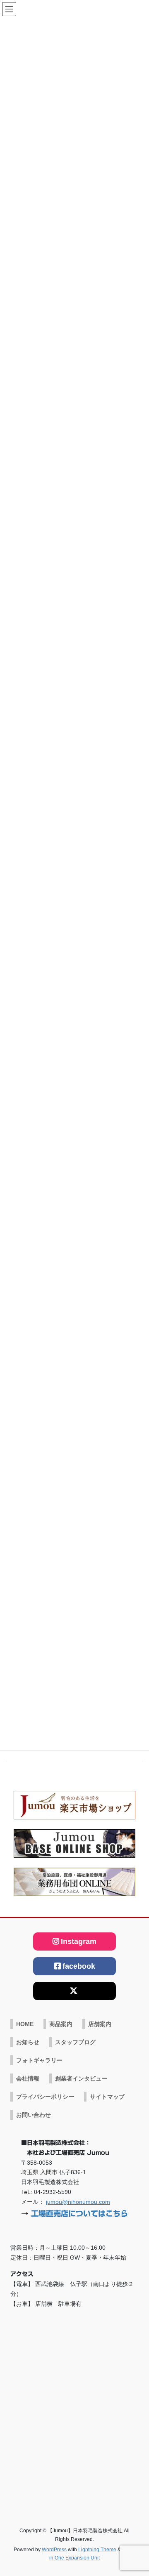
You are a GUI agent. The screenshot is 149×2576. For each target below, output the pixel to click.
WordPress (54, 2550)
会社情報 (28, 2078)
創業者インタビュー (81, 2078)
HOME (25, 2024)
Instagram (79, 1941)
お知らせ (28, 2042)
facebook (79, 1966)
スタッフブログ (75, 2042)
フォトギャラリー (39, 2060)
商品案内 (61, 2024)
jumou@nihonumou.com (78, 2202)
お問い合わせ (34, 2115)
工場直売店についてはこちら (79, 2213)
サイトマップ (107, 2097)
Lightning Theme (97, 2550)
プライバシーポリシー (45, 2097)
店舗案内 (100, 2024)
